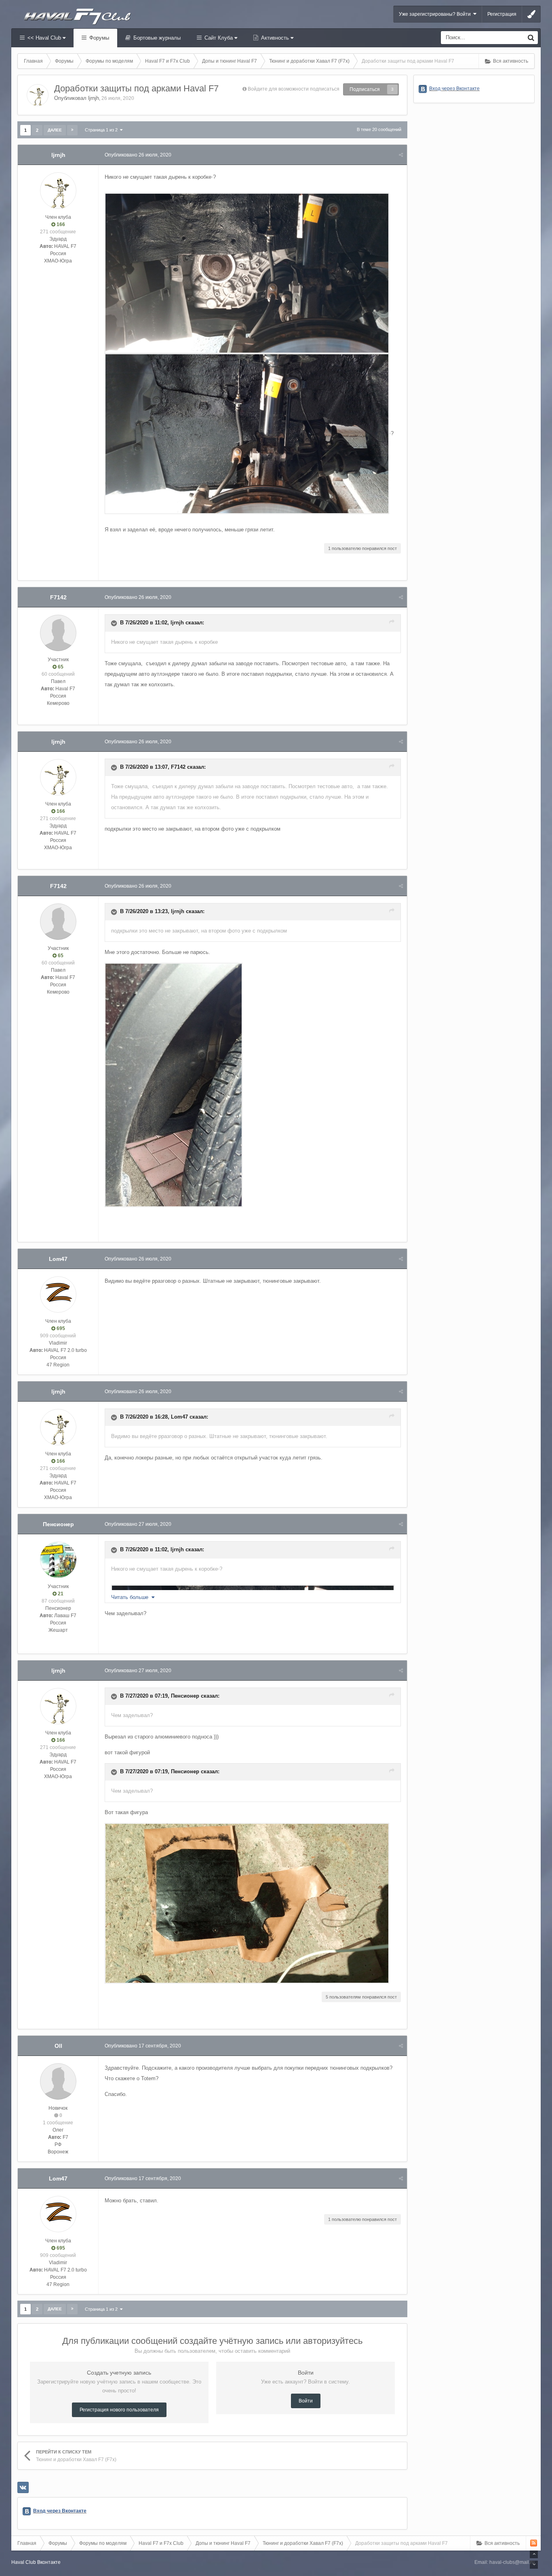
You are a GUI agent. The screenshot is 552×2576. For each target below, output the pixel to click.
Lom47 (58, 1259)
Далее (55, 130)
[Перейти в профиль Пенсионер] (58, 1560)
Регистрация (502, 14)
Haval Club (24, 2562)
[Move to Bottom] (534, 2565)
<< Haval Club (44, 38)
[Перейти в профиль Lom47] (58, 1294)
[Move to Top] (534, 2554)
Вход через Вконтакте (60, 2511)
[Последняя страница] (72, 130)
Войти (306, 2401)
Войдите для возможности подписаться (294, 89)
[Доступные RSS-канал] (534, 2543)
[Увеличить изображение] (212, 177)
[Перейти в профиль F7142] (58, 633)
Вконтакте (49, 2562)
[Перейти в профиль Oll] (58, 2081)
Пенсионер (58, 1524)
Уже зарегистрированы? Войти (436, 14)
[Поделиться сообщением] (401, 155)
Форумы (98, 38)
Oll (58, 2046)
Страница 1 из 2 (102, 130)
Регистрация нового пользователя (119, 2410)
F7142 (58, 597)
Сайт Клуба (219, 38)
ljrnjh (94, 98)
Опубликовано (138, 155)
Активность (275, 38)
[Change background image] (531, 14)
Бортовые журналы (156, 38)
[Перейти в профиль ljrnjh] (38, 95)
